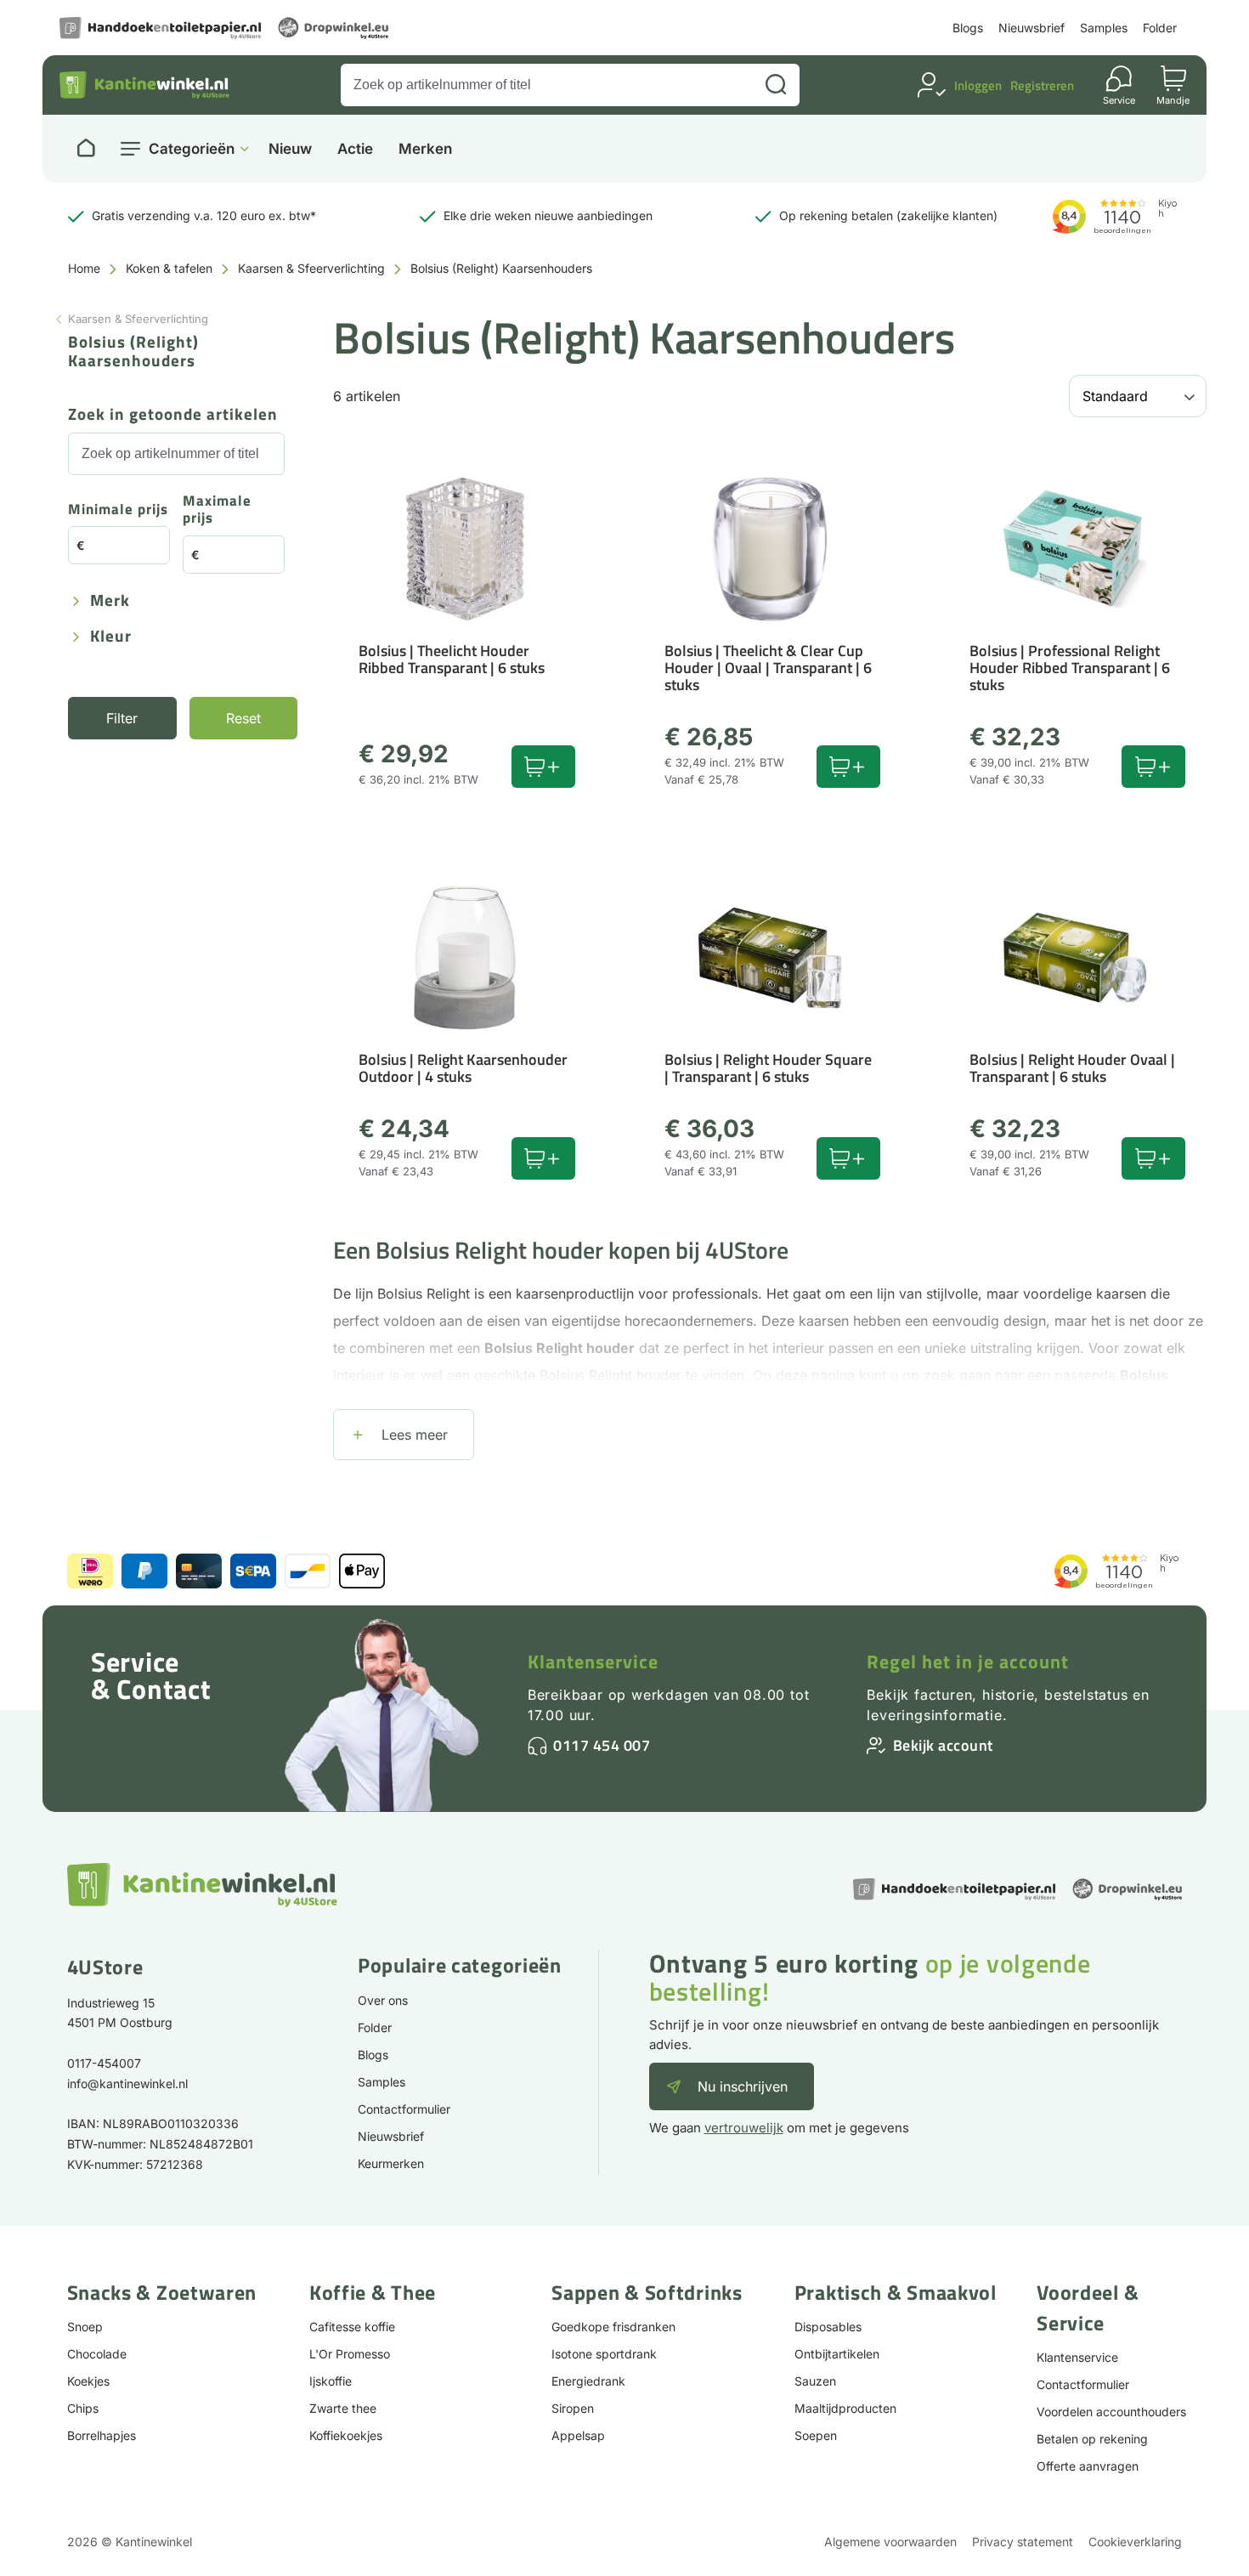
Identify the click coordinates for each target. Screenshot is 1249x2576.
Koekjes (88, 2381)
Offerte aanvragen (1088, 2466)
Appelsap (578, 2435)
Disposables (828, 2327)
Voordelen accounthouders (1111, 2412)
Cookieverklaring (1135, 2542)
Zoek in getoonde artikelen (173, 415)
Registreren (1042, 85)
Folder (1160, 28)
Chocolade (97, 2354)
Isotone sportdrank (604, 2354)
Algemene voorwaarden (890, 2542)
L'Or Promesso (350, 2354)
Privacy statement (1023, 2542)
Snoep (85, 2327)
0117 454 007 (602, 1745)
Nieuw (290, 149)
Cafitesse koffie (352, 2327)
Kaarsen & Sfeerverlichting (311, 268)
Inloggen (978, 85)
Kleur (111, 637)
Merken (425, 149)
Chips (83, 2408)
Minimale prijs (118, 510)
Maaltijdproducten (845, 2408)
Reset (243, 718)
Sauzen (815, 2381)
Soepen (816, 2435)
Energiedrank (588, 2381)
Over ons (383, 2000)
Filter (122, 718)
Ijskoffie (331, 2381)
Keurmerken (391, 2163)
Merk (110, 601)
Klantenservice (593, 1662)
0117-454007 (104, 2063)
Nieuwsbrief (1031, 28)
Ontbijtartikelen (837, 2354)
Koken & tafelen (169, 268)
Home (84, 268)
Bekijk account (943, 1745)
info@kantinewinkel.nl (127, 2083)
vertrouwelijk (744, 2128)
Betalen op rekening (1092, 2439)
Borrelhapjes (102, 2435)
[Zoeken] (776, 85)
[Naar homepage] (86, 149)
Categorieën (192, 149)
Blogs (968, 28)
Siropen (573, 2408)
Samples (1104, 28)
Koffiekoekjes (346, 2435)
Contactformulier (404, 2109)
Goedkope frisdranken (613, 2327)
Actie (355, 149)
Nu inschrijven (743, 2086)
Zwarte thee (343, 2408)
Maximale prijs (217, 510)
